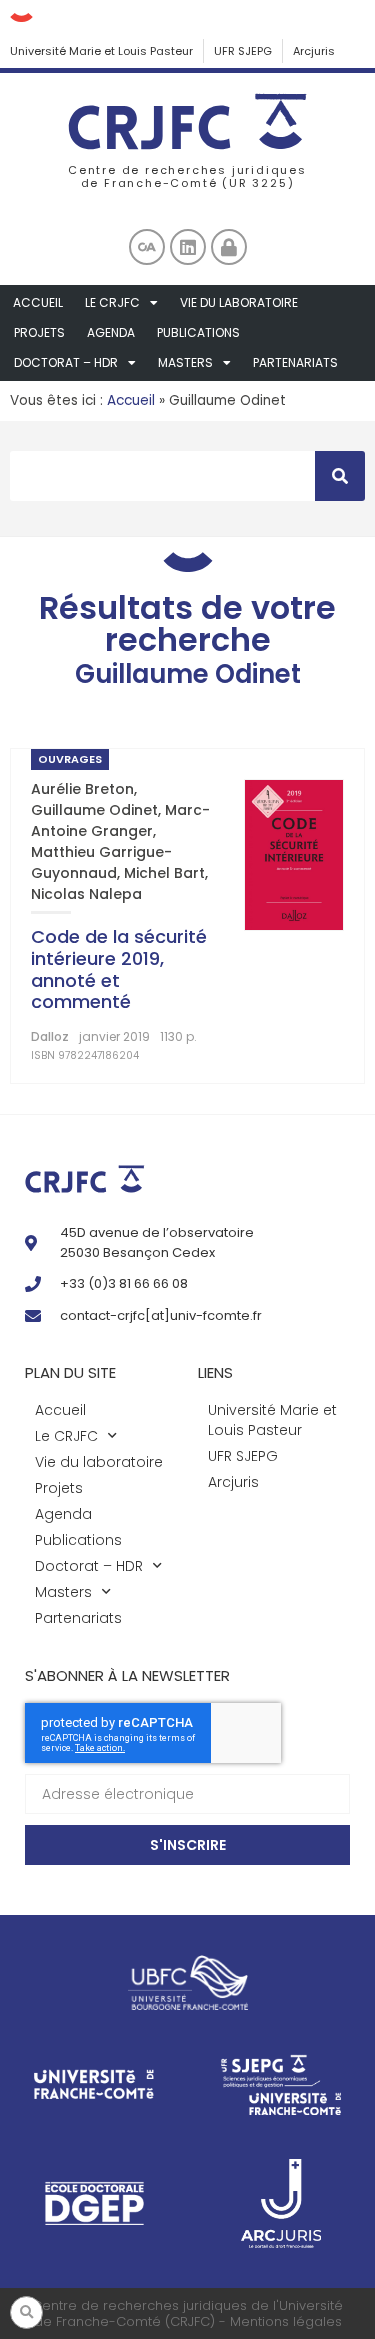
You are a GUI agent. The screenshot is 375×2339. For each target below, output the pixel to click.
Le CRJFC (112, 302)
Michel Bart (164, 873)
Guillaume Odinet (94, 810)
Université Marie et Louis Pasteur (101, 51)
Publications (198, 332)
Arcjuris (314, 51)
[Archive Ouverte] (147, 247)
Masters (185, 362)
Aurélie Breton (82, 789)
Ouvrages (70, 759)
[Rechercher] (340, 476)
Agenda (111, 332)
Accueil (38, 302)
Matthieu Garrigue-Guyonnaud (101, 862)
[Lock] (229, 247)
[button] (26, 2312)
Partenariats (295, 362)
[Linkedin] (188, 247)
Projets (39, 332)
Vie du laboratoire (239, 302)
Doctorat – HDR (66, 362)
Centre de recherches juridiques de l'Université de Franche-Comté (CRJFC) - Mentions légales (187, 2313)
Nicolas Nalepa (86, 894)
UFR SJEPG (243, 51)
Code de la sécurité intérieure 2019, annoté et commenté (119, 969)
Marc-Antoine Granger (120, 820)
